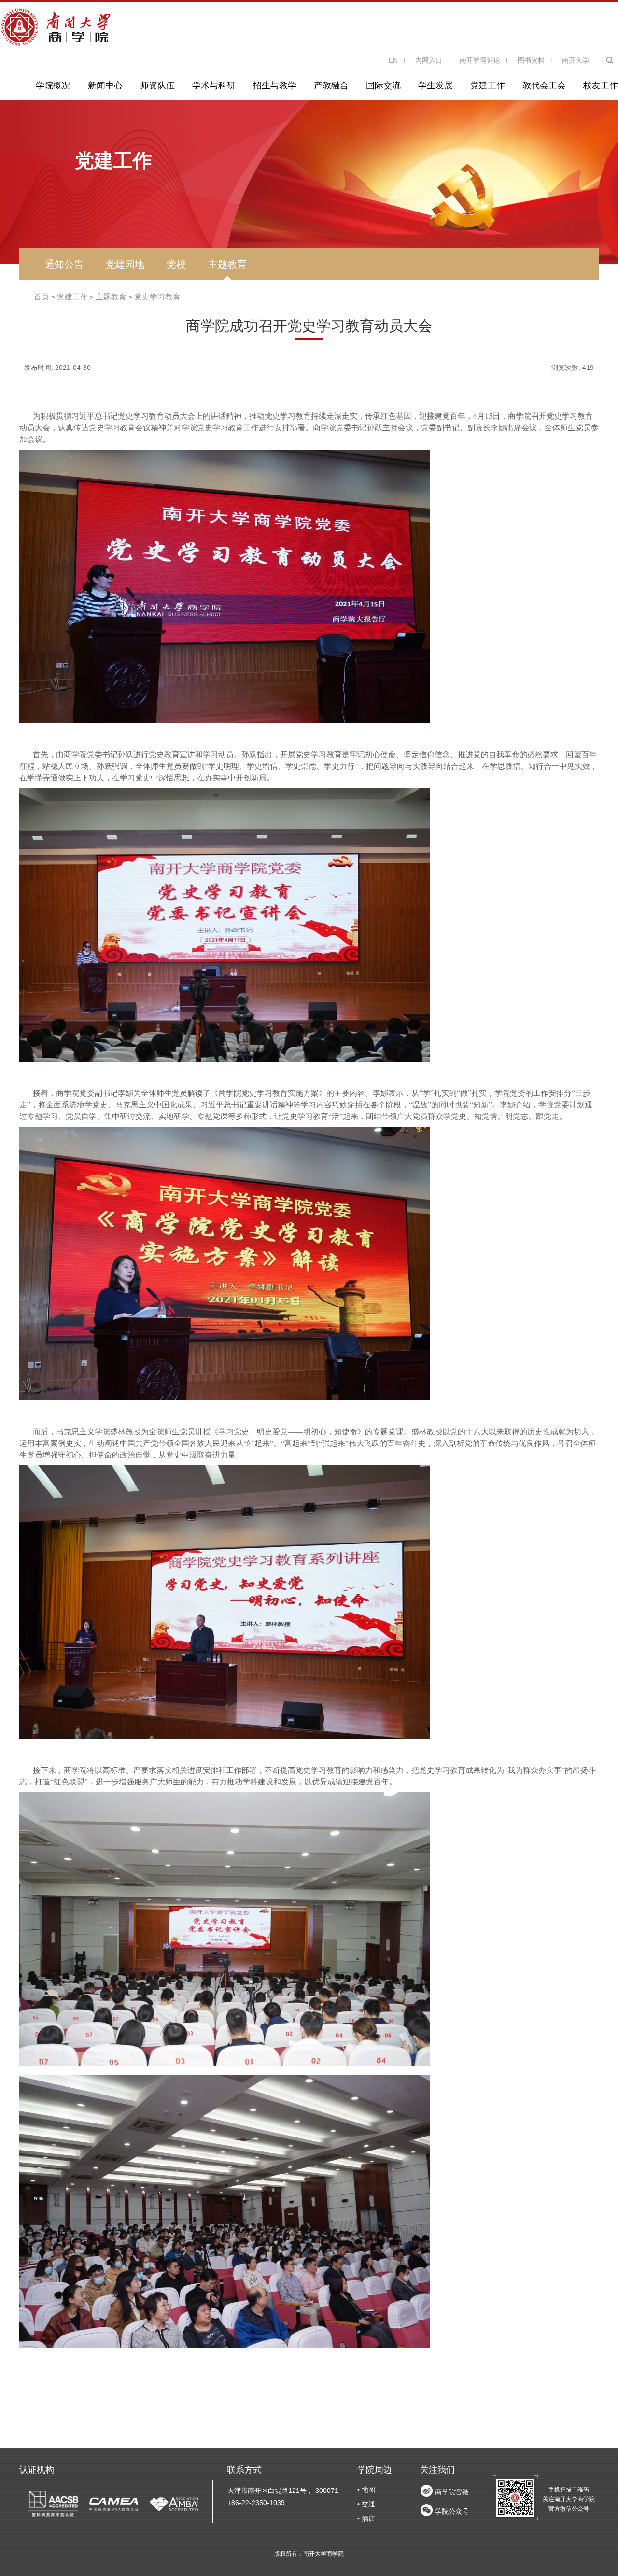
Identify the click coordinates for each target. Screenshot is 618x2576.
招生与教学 (275, 85)
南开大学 (576, 60)
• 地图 (366, 2490)
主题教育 (227, 264)
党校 (176, 264)
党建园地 (125, 264)
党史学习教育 (157, 297)
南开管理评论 (480, 60)
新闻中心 (105, 85)
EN (393, 60)
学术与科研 (214, 85)
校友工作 (601, 85)
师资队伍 (157, 85)
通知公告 (64, 264)
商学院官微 (452, 2492)
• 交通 (366, 2504)
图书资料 (531, 60)
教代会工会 (544, 85)
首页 (42, 297)
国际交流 (383, 85)
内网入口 (429, 60)
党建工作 (488, 85)
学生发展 (435, 85)
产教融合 (331, 85)
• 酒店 (366, 2519)
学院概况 (53, 85)
